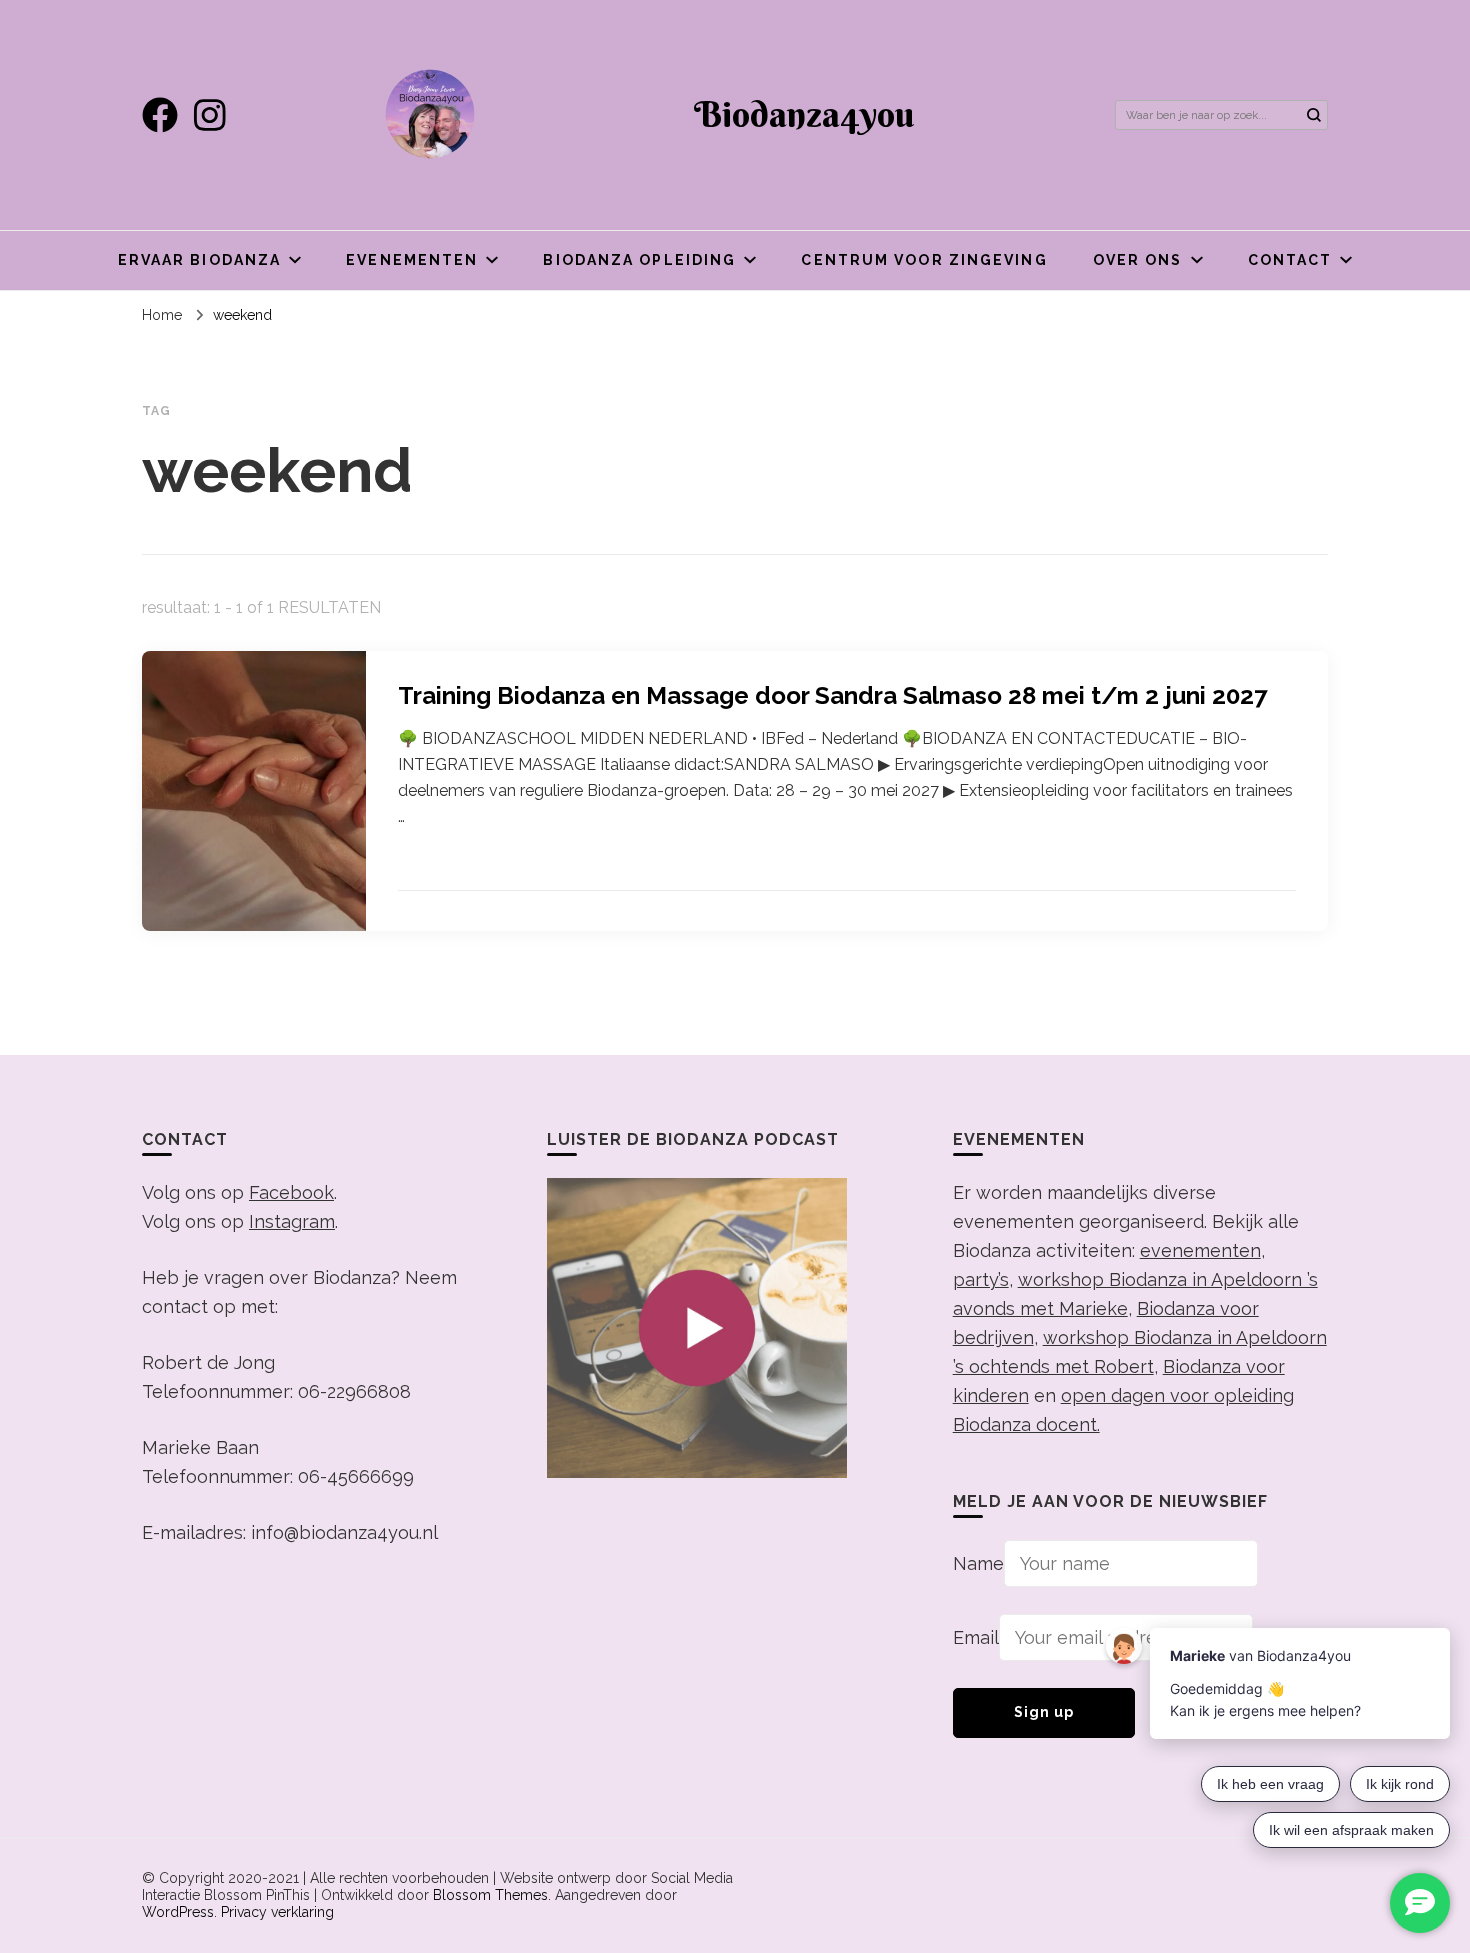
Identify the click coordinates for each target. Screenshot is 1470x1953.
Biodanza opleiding (639, 260)
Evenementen (412, 260)
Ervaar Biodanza (200, 260)
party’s (981, 1279)
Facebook (291, 1192)
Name (978, 1563)
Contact (1290, 260)
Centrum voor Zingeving (924, 260)
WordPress (178, 1912)
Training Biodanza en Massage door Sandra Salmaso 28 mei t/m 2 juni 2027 (832, 695)
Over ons (1138, 260)
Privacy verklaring (277, 1912)
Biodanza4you (804, 114)
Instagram (292, 1221)
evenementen (1200, 1250)
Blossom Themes (490, 1895)
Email (976, 1637)
